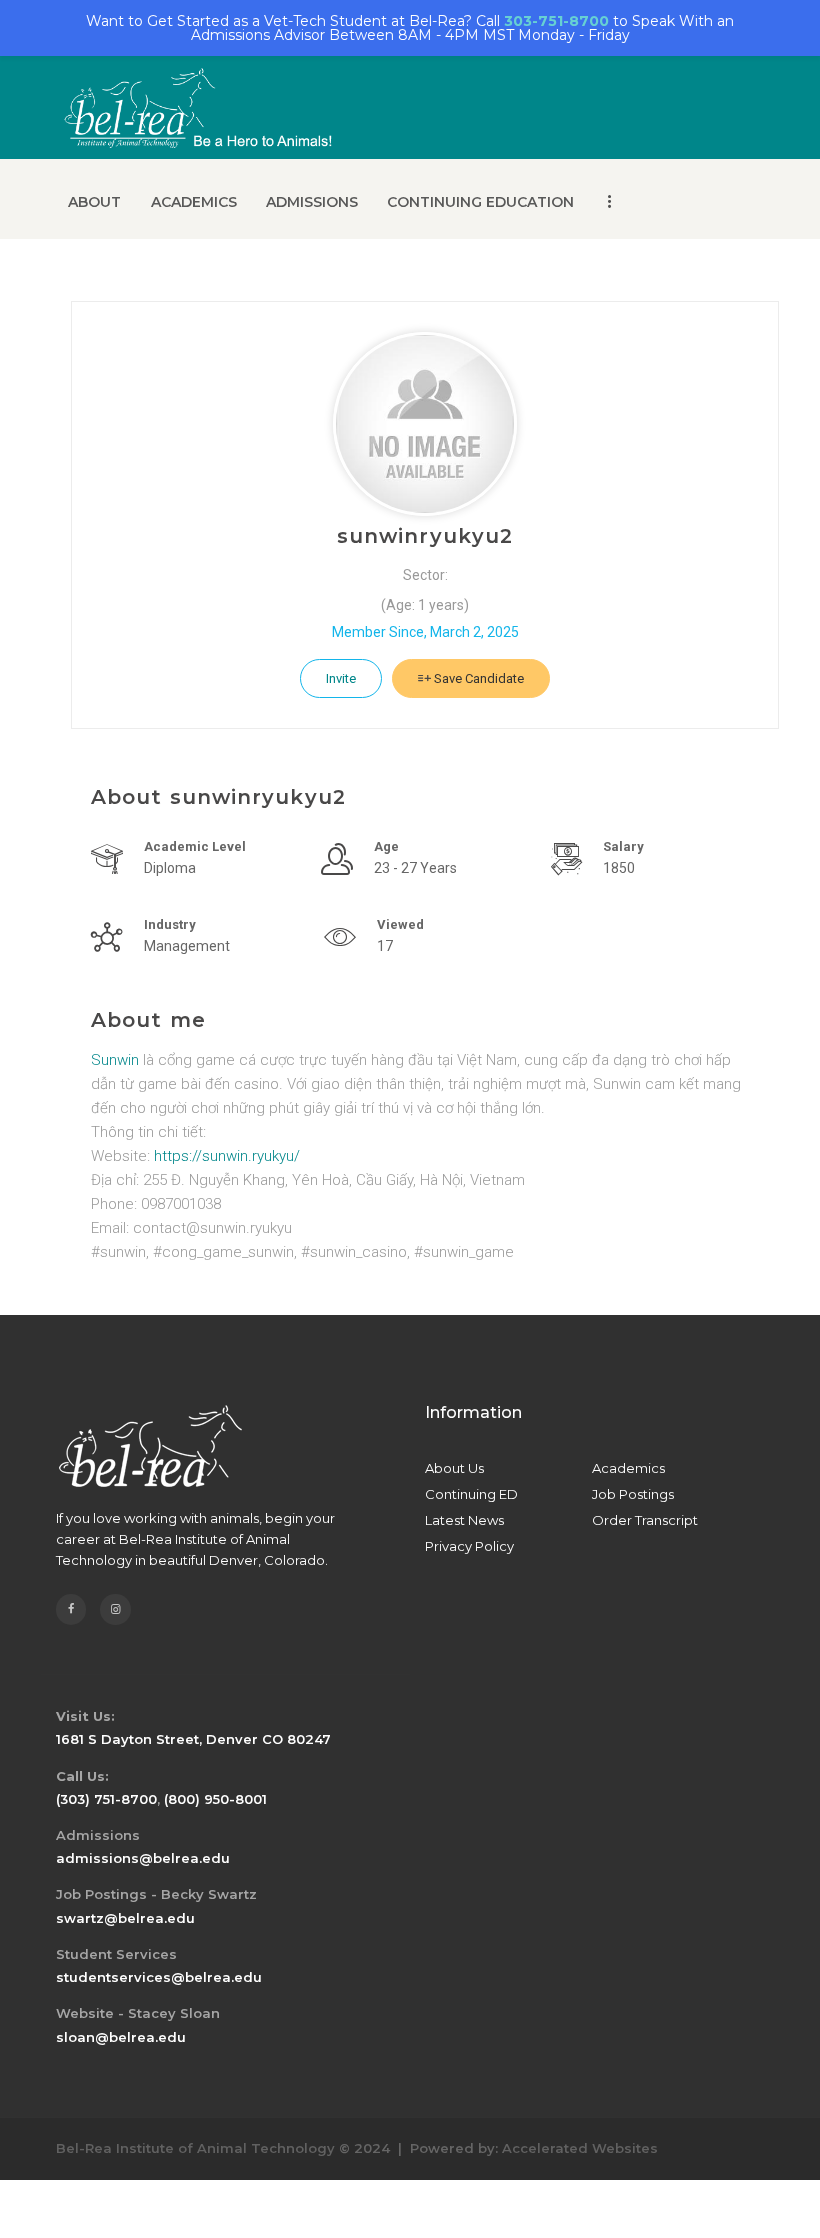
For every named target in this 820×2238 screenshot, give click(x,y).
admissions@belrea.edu (143, 1858)
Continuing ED (471, 1494)
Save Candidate (477, 678)
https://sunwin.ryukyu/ (227, 1156)
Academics (628, 1468)
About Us (454, 1468)
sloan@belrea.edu (121, 2037)
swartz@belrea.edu (125, 1918)
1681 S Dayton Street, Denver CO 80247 (193, 1739)
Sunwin (115, 1060)
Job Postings (633, 1494)
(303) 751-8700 (106, 1799)
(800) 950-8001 (215, 1799)
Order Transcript (645, 1520)
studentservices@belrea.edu (159, 1977)
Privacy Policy (469, 1546)
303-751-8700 (556, 21)
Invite (341, 678)
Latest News (464, 1520)
